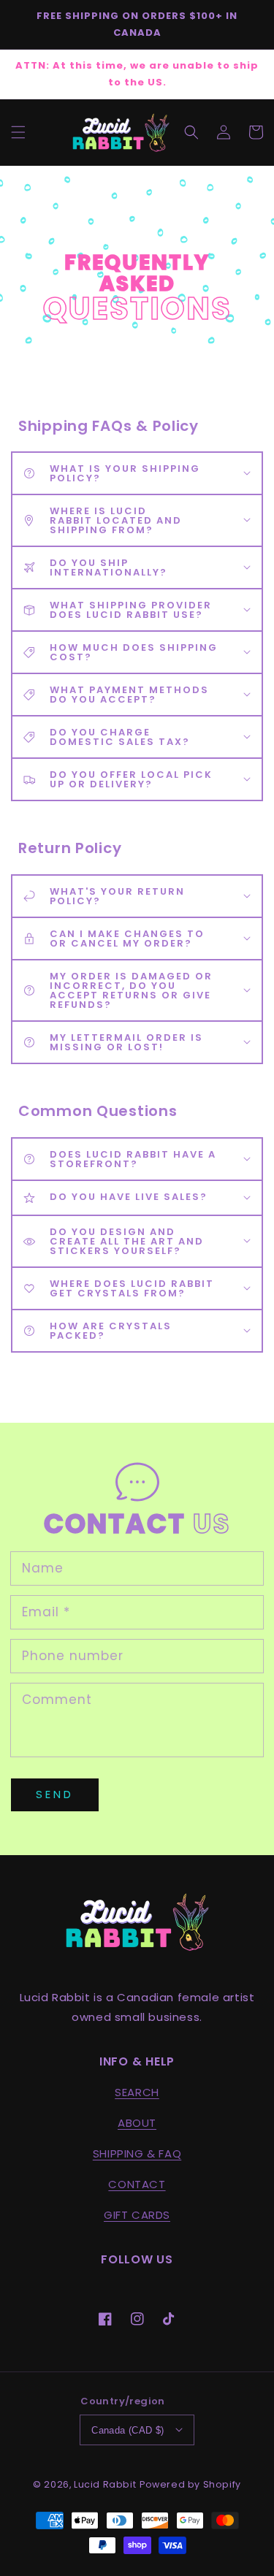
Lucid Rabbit (105, 2484)
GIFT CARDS (137, 2215)
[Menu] (18, 132)
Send (55, 1794)
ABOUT (137, 2123)
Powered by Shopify (190, 2484)
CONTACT (137, 2184)
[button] (191, 132)
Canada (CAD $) (128, 2430)
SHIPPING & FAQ (137, 2153)
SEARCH (137, 2092)
